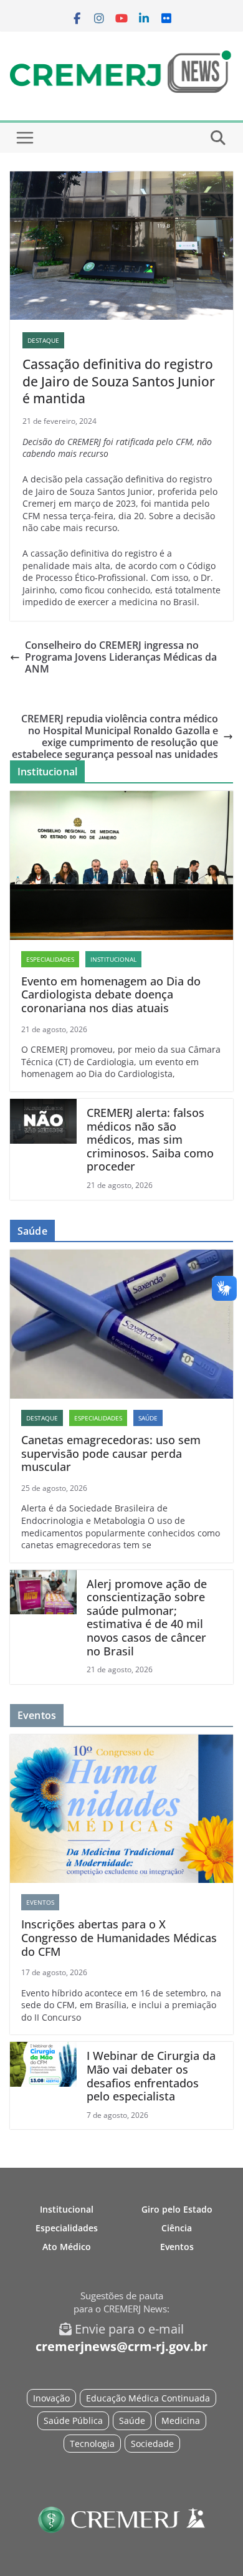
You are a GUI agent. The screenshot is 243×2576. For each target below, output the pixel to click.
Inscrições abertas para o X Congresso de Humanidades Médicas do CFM (119, 1938)
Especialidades (50, 959)
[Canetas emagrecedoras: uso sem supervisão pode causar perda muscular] (121, 1324)
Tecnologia (92, 2444)
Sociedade (152, 2444)
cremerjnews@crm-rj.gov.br (121, 2346)
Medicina (181, 2420)
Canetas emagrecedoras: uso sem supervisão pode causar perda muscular (111, 1454)
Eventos (40, 1902)
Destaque (43, 340)
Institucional (113, 959)
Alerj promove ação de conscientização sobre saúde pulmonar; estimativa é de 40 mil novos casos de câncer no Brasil (147, 1618)
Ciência (177, 2228)
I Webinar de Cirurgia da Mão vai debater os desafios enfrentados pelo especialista (151, 2076)
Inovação (51, 2398)
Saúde (148, 1418)
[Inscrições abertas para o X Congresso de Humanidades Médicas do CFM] (121, 1809)
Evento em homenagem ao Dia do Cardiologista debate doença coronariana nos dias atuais (111, 995)
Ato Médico (67, 2247)
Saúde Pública (73, 2420)
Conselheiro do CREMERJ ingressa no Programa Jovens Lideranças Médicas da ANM (121, 658)
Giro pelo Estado (177, 2209)
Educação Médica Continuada (148, 2398)
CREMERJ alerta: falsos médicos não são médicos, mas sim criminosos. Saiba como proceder (150, 1140)
